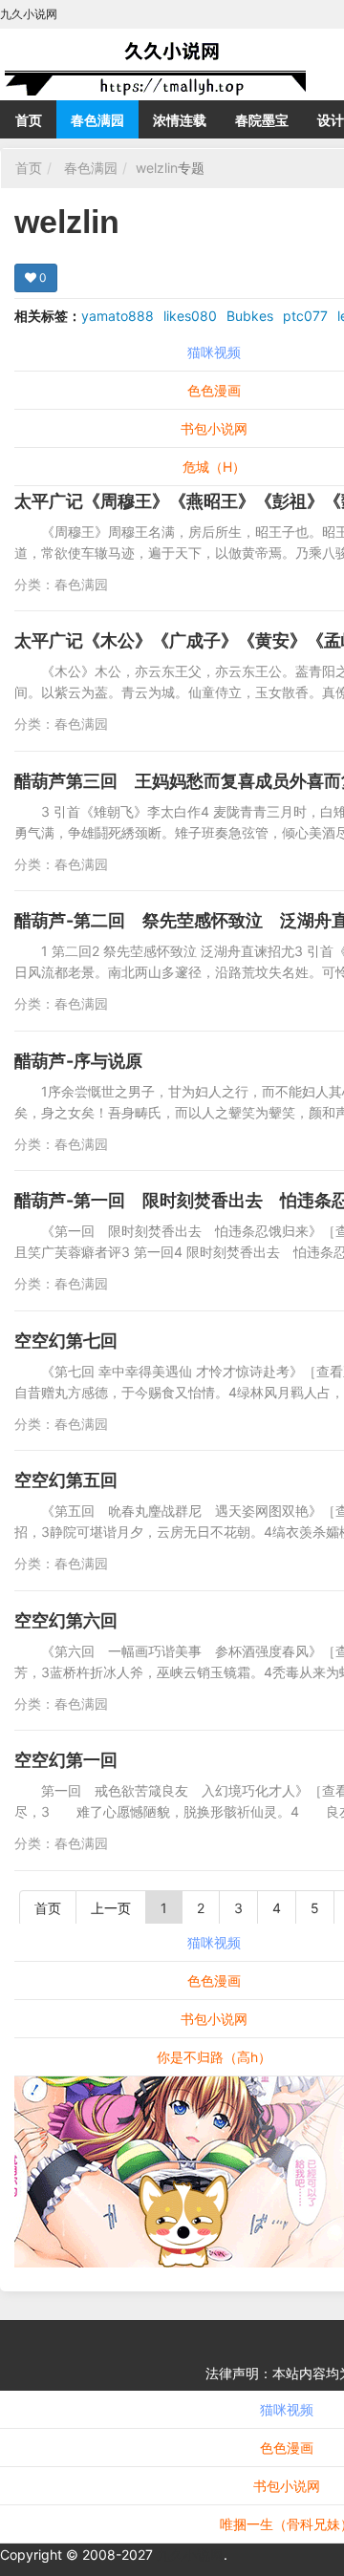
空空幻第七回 (66, 1341)
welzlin (157, 168)
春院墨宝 (262, 120)
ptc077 (305, 316)
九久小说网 (190, 2555)
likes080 (190, 316)
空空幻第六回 (66, 1620)
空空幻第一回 (66, 1760)
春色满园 (97, 120)
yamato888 (118, 316)
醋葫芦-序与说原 (78, 1061)
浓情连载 (180, 120)
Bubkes (250, 316)
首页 (29, 120)
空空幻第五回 (66, 1480)
